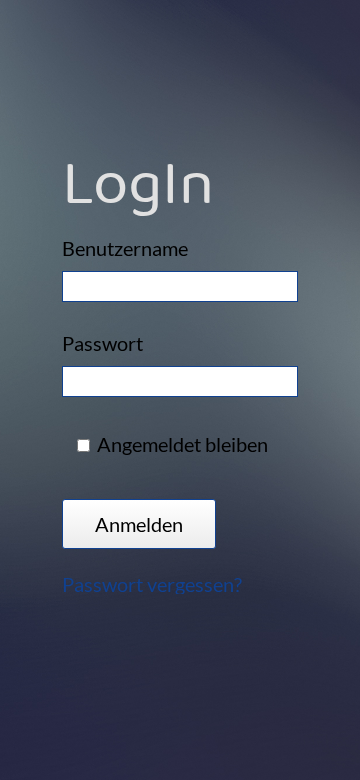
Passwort (102, 343)
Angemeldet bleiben (182, 445)
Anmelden (139, 524)
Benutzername (125, 248)
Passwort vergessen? (152, 583)
